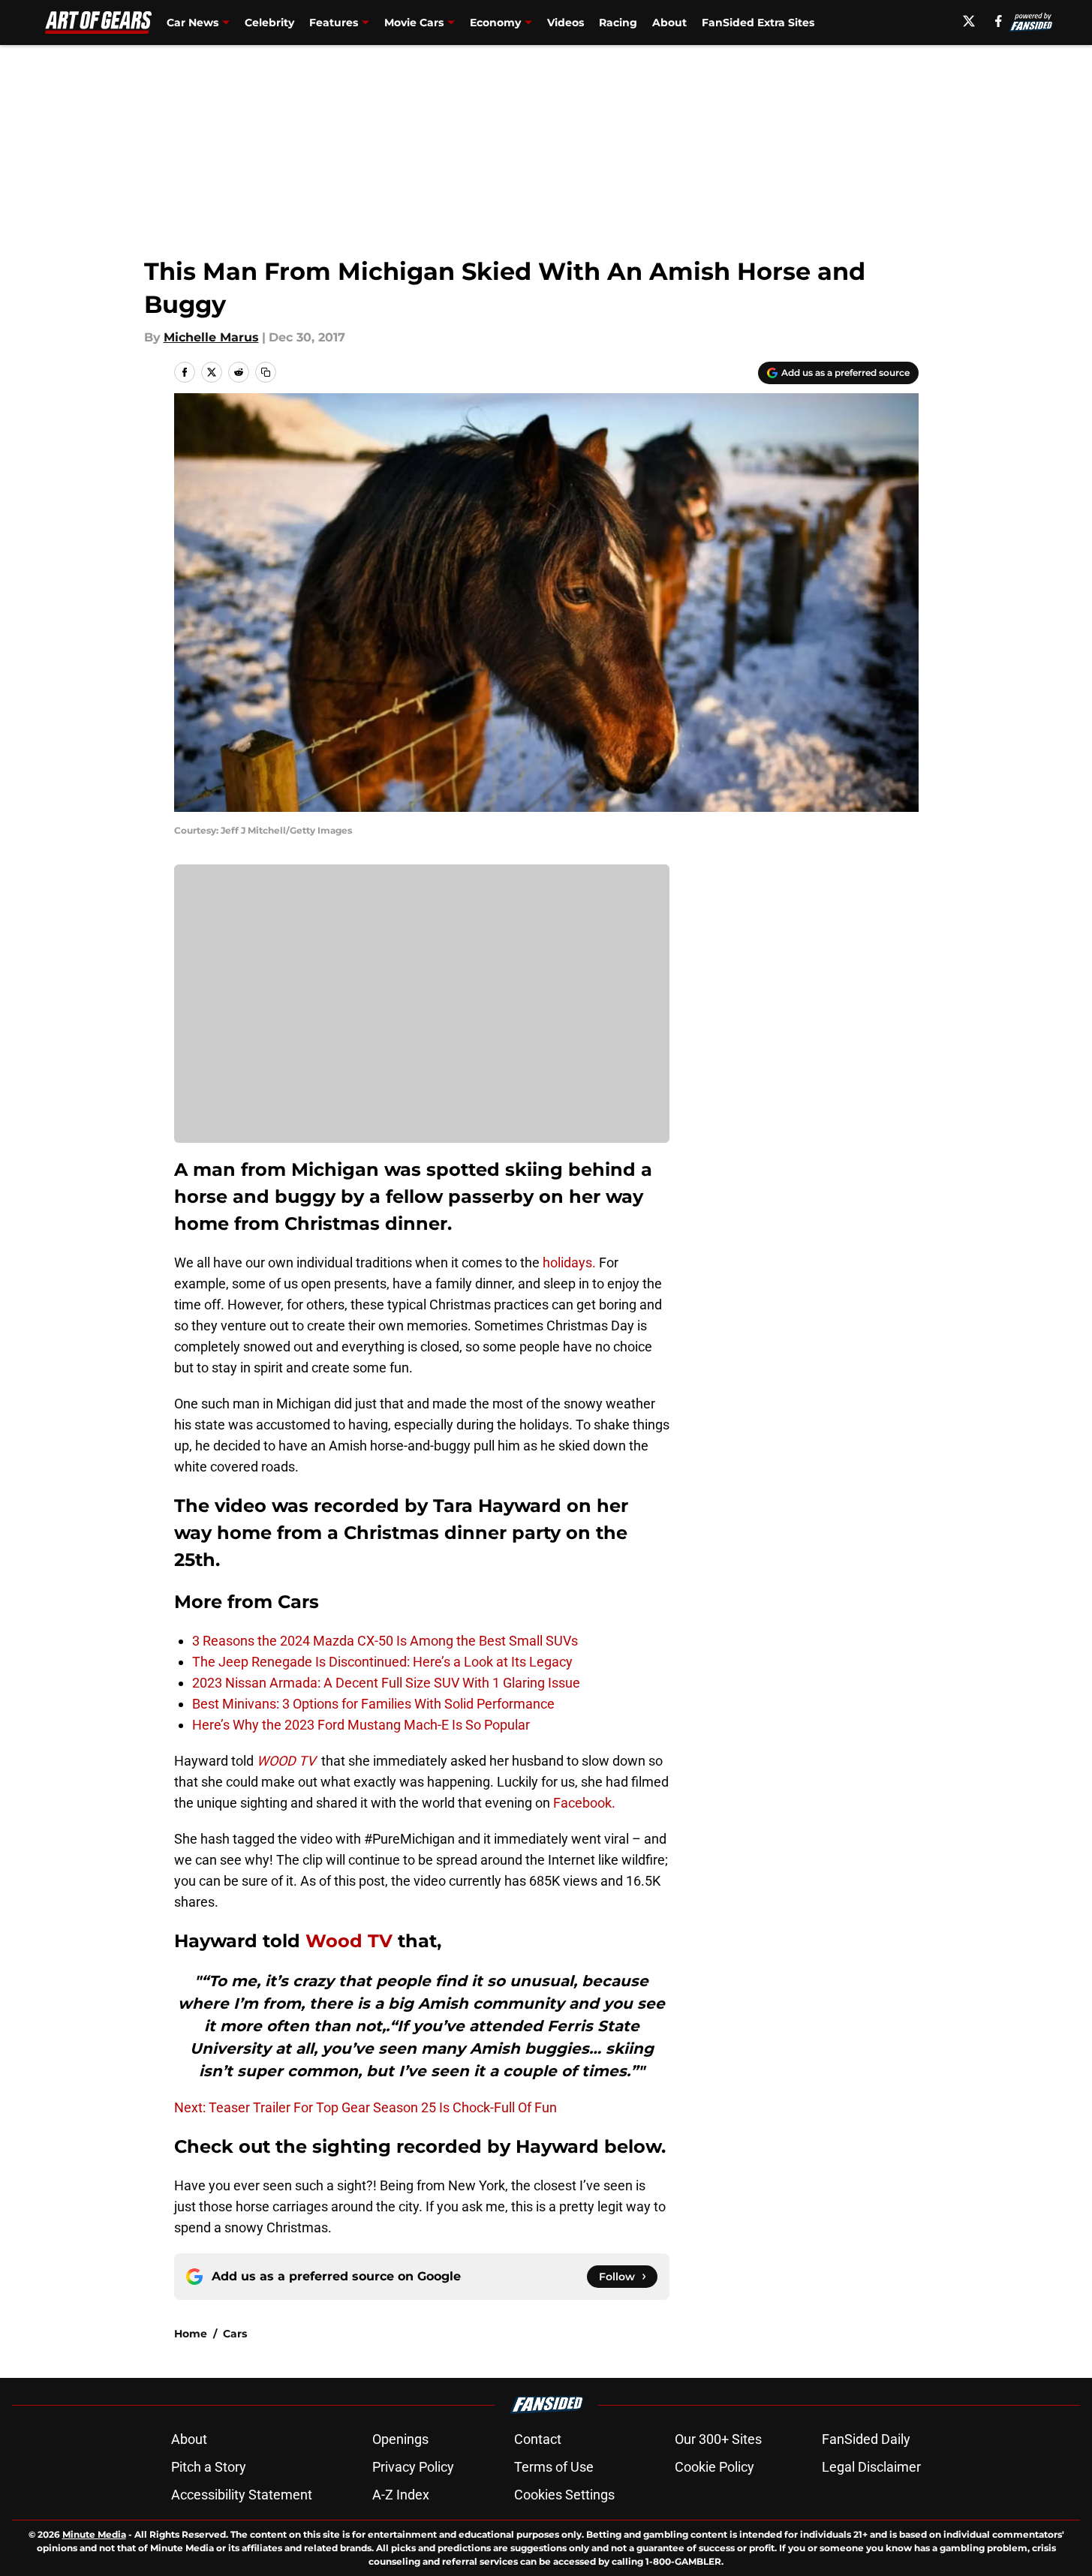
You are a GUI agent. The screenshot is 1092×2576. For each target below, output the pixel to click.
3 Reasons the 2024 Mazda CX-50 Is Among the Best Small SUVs (385, 1641)
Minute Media (94, 2534)
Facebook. (584, 1803)
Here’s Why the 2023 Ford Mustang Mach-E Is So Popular (361, 1725)
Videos (566, 23)
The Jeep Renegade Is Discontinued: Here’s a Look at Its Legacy (382, 1662)
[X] (969, 21)
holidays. (569, 1262)
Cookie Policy (714, 2467)
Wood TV (349, 1941)
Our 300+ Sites (718, 2439)
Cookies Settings (564, 2495)
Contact (538, 2439)
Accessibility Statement (242, 2495)
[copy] (266, 372)
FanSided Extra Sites (758, 23)
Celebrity (269, 23)
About (669, 23)
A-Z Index (401, 2495)
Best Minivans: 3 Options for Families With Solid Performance (373, 1704)
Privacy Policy (413, 2467)
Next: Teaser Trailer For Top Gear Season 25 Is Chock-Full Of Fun (366, 2107)
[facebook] (999, 21)
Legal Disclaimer (871, 2467)
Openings (400, 2439)
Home (191, 2334)
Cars (235, 2334)
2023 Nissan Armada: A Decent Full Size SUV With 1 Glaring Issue (386, 1683)
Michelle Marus (211, 337)
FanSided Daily (866, 2439)
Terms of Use (554, 2467)
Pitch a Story (209, 2467)
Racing (618, 23)
